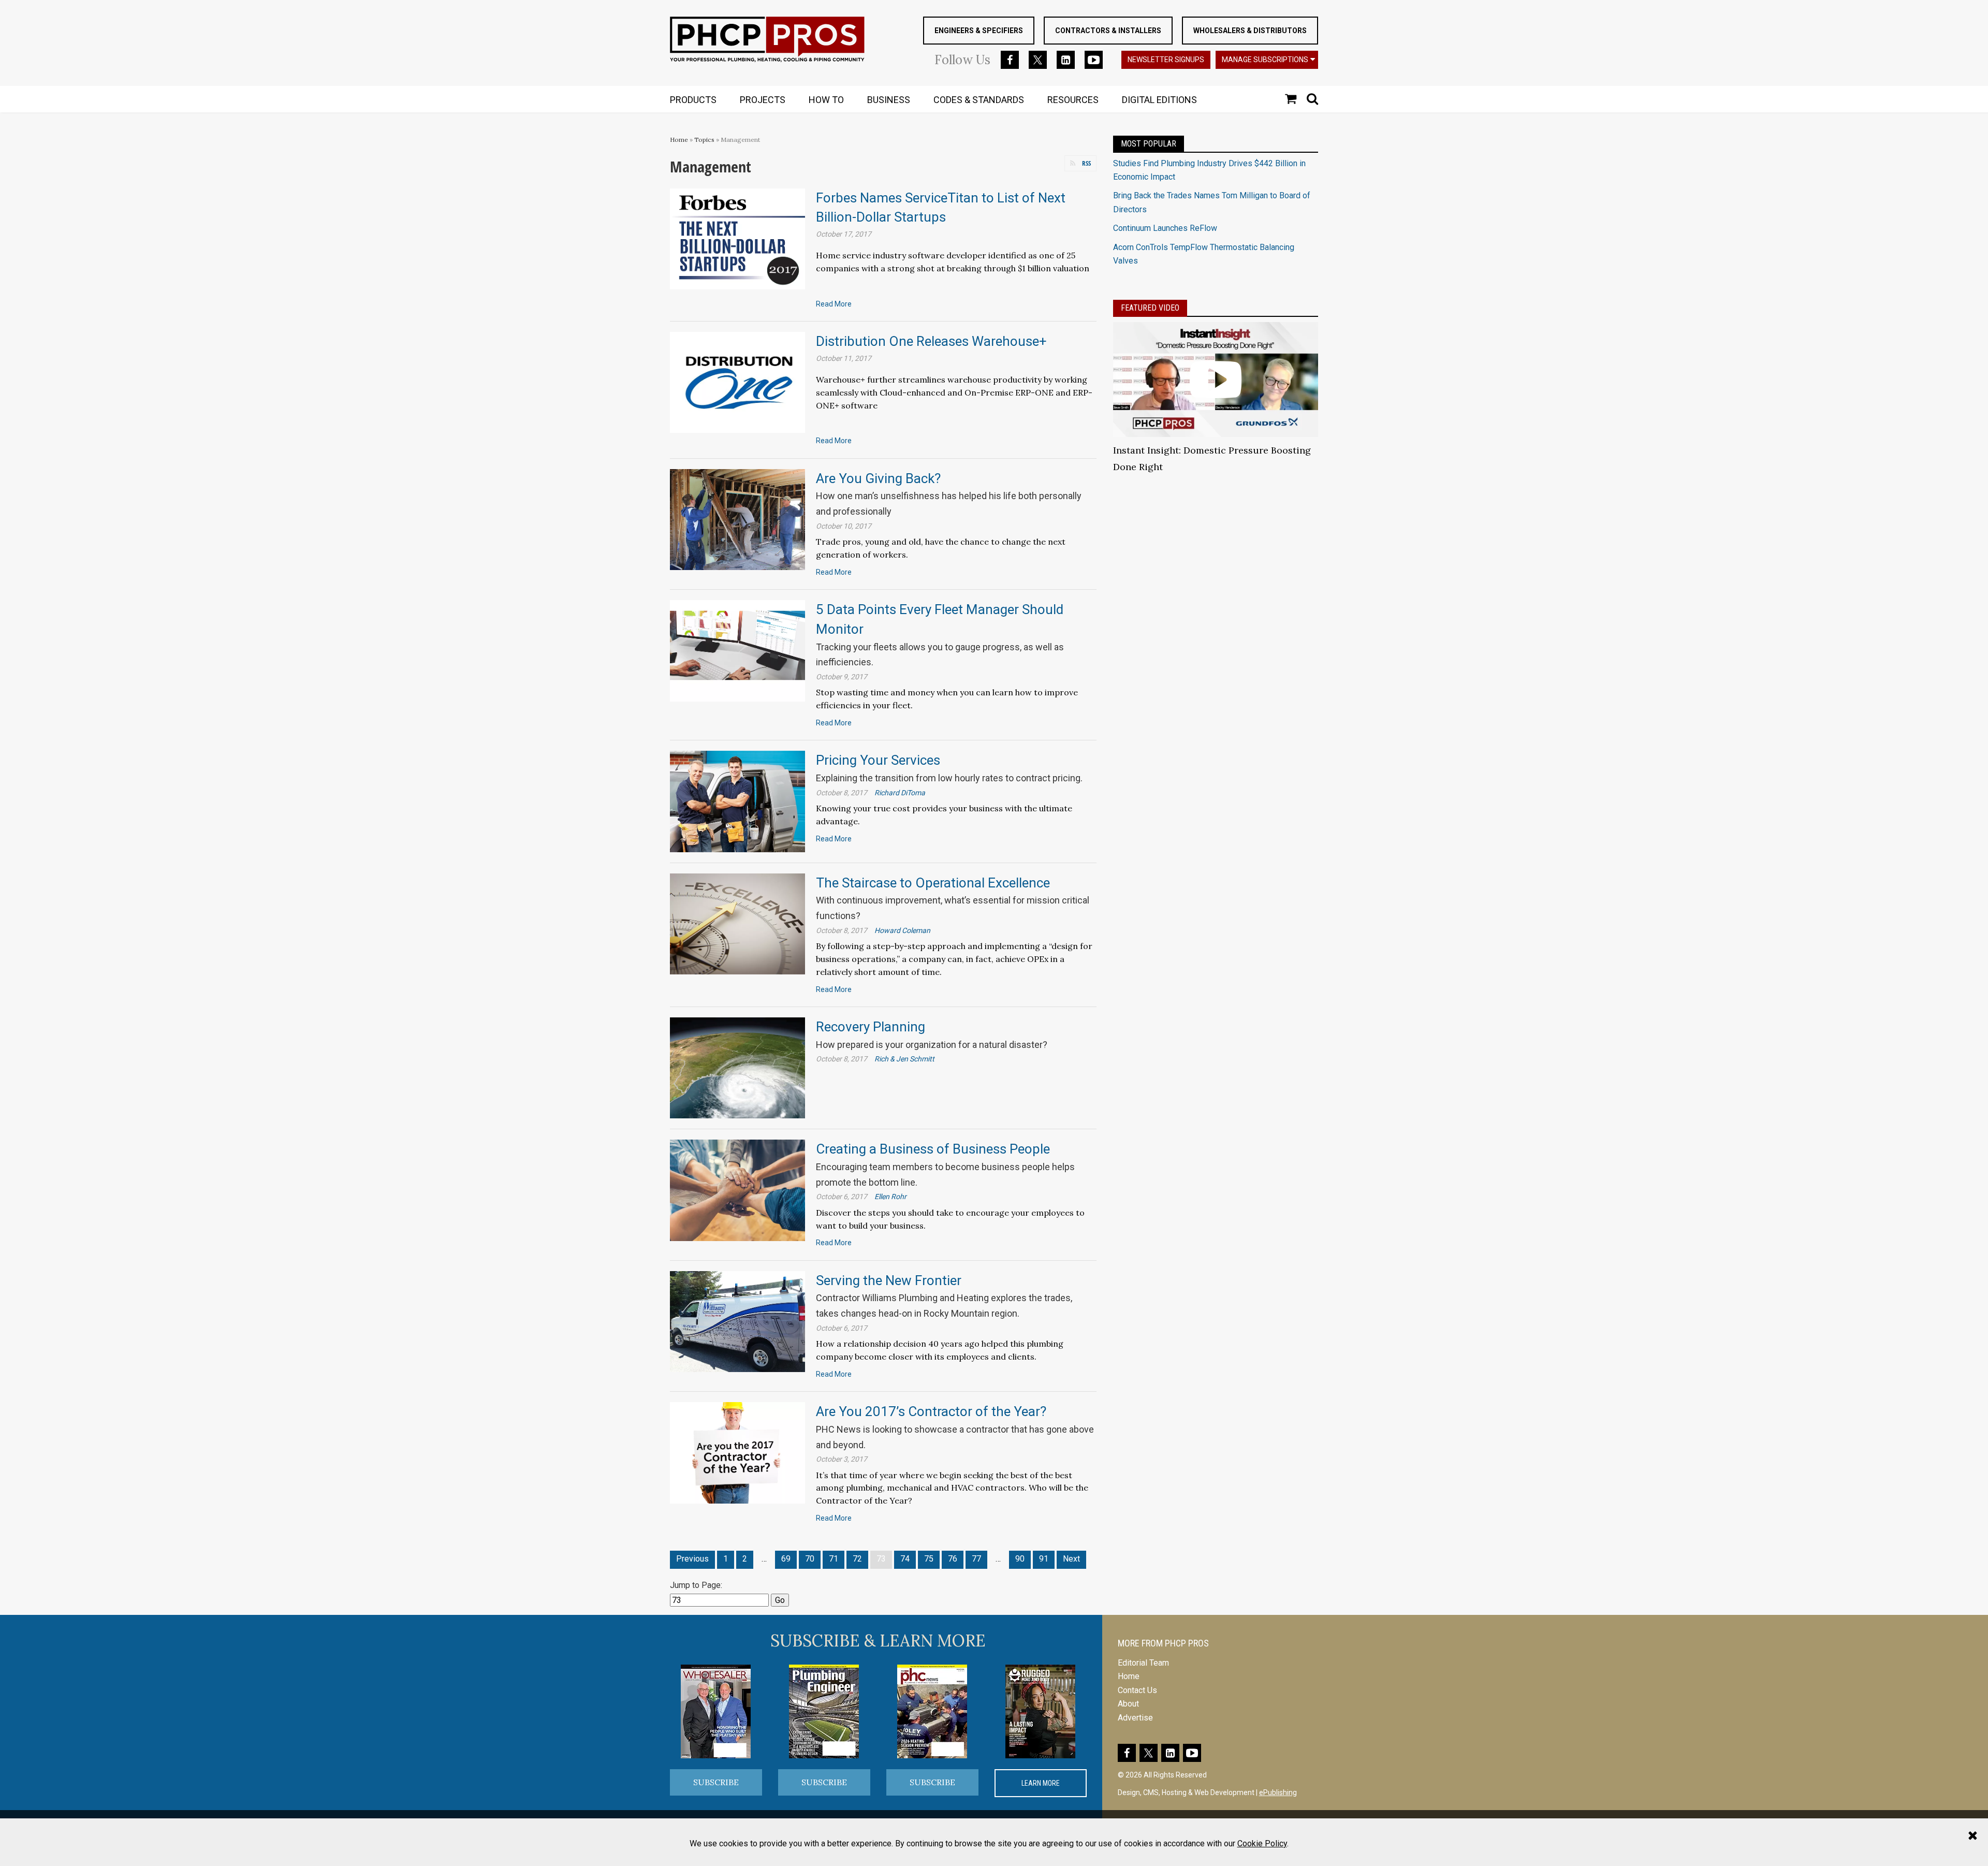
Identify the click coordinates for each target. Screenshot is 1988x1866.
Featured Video (1150, 308)
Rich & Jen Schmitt (904, 1059)
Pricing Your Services (878, 760)
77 (976, 1559)
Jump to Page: (696, 1585)
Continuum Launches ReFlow (1165, 228)
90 (1020, 1559)
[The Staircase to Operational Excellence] (737, 923)
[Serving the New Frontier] (737, 1321)
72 (857, 1559)
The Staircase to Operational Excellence (933, 883)
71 (834, 1559)
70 (810, 1559)
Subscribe (716, 1782)
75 (929, 1559)
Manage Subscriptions (1265, 60)
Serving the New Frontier (889, 1280)
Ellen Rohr (890, 1197)
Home (679, 140)
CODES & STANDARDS (979, 100)
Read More (834, 304)
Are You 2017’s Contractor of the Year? (931, 1411)
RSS (1086, 163)
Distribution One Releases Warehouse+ (931, 341)
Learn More (1041, 1783)
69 (786, 1559)
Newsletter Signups (1166, 60)
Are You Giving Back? (878, 478)
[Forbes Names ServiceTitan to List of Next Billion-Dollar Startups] (737, 238)
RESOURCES (1073, 100)
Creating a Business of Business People (933, 1149)
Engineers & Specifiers (979, 31)
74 (905, 1559)
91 (1044, 1559)
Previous (692, 1559)
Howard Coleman (902, 930)
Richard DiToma (900, 793)
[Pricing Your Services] (737, 801)
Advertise (1135, 1718)
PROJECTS (763, 100)
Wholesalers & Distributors (1250, 31)
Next (1071, 1559)
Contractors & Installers (1108, 31)
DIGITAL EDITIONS (1159, 100)
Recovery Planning (871, 1027)
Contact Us (1137, 1690)
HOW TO (826, 100)
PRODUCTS (693, 100)
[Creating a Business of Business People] (737, 1190)
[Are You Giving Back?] (737, 519)
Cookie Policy (1262, 1843)
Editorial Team (1143, 1663)
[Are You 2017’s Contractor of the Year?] (737, 1452)
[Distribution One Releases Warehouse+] (737, 382)
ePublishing (1278, 1792)
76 (953, 1559)
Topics (704, 140)
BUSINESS (889, 100)
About (1128, 1704)
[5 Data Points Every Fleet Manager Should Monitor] (737, 650)
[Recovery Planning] (737, 1067)
